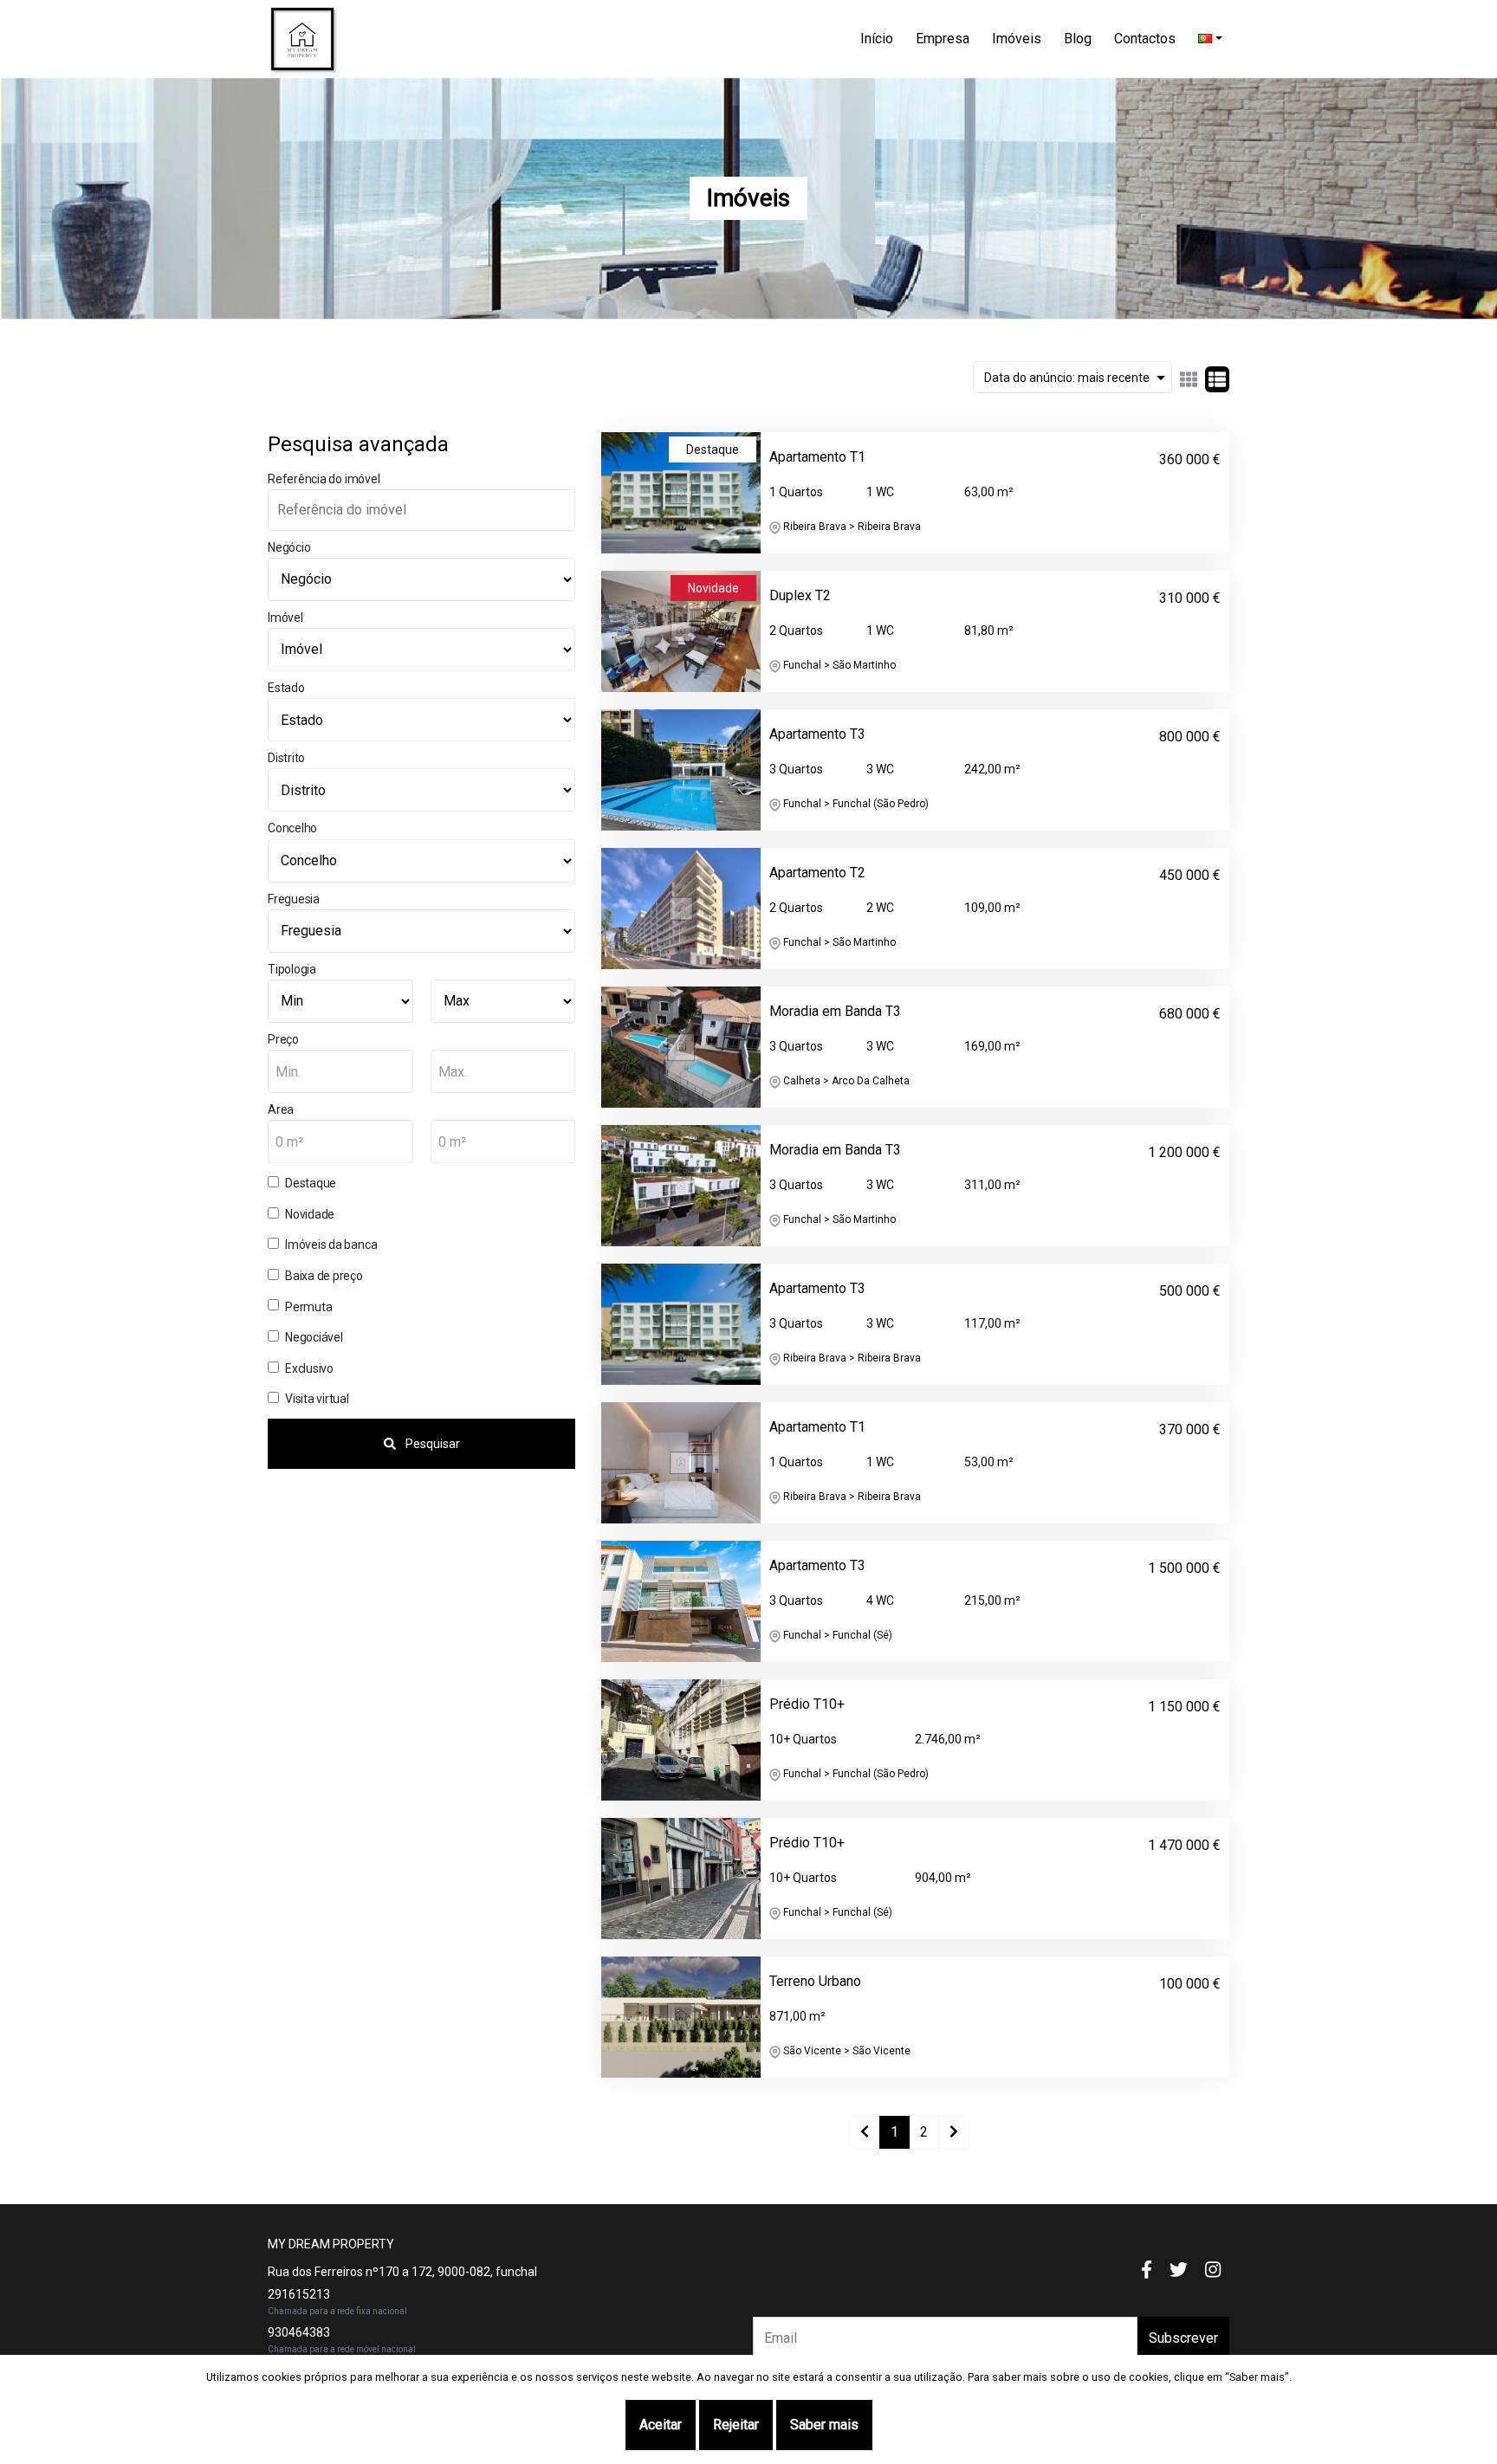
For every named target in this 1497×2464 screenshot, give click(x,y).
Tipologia (292, 969)
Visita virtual (317, 1399)
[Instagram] (1213, 2270)
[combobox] (340, 1071)
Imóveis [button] (1017, 39)
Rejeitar (736, 2425)
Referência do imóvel (324, 479)
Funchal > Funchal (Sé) (836, 1635)
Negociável (314, 1337)
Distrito (286, 758)
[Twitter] (1179, 2270)
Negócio (289, 547)
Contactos (1145, 39)
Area (281, 1109)
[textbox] (340, 1072)
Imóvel (285, 618)
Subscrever (1183, 2338)
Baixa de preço (324, 1276)
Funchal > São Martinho (838, 665)
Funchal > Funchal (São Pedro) (855, 804)
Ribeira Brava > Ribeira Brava (851, 527)
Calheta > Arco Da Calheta (845, 1081)
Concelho (292, 828)
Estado (286, 688)
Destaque (311, 1183)
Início (877, 39)
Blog (1078, 39)
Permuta (308, 1307)
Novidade (310, 1214)
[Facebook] (1147, 2270)
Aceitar (661, 2425)
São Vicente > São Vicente (846, 2051)
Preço (283, 1039)
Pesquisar (431, 1444)
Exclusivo (309, 1368)
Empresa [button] (943, 39)
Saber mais (824, 2425)
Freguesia (294, 899)
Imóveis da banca (331, 1245)
